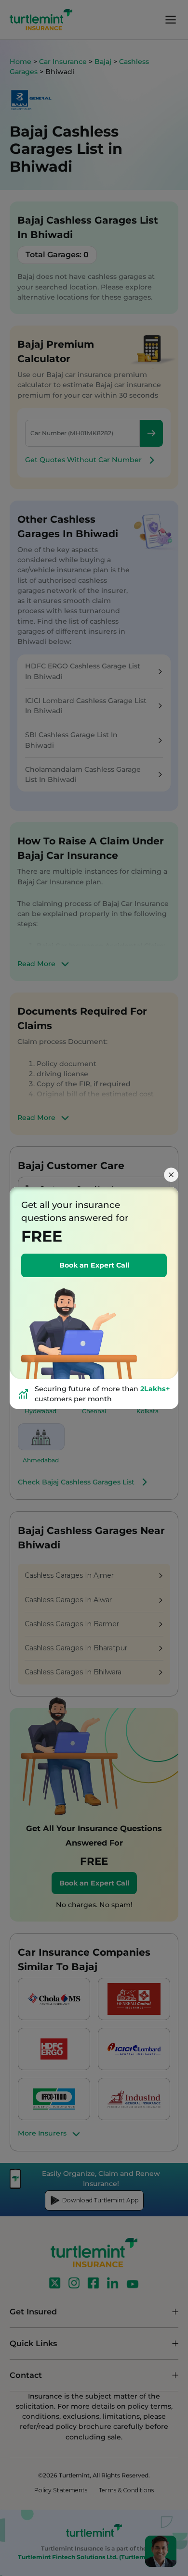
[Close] (171, 1175)
